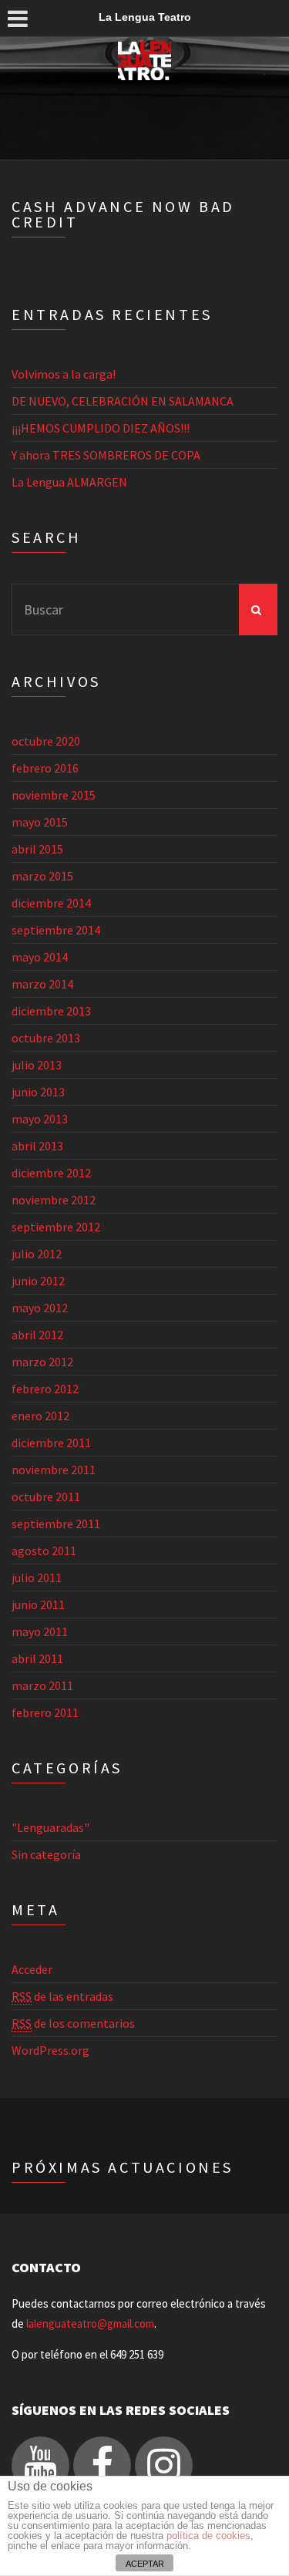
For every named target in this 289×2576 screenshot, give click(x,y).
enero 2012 (40, 1416)
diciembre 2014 (51, 903)
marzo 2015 (42, 876)
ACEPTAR (145, 2564)
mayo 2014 (40, 957)
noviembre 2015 (54, 795)
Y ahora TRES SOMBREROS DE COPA (106, 455)
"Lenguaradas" (50, 1827)
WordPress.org (50, 2050)
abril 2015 (37, 849)
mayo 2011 (40, 1631)
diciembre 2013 (51, 1011)
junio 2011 (38, 1605)
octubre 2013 (46, 1038)
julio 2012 (37, 1254)
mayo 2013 (40, 1119)
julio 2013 (37, 1065)
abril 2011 (37, 1658)
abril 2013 (37, 1146)
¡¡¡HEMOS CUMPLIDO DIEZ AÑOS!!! (101, 428)
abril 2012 (37, 1335)
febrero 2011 (45, 1712)
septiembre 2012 (56, 1227)
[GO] (258, 609)
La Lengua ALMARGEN (69, 482)
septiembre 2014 (56, 930)
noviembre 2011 (54, 1470)
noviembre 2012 (54, 1200)
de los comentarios (73, 2023)
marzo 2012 (42, 1362)
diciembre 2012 (51, 1173)
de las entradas (62, 1996)
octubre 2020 (46, 741)
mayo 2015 (40, 822)
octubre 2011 (46, 1497)
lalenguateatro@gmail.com (90, 2323)
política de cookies (208, 2536)
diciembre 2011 (51, 1443)
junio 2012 (38, 1281)
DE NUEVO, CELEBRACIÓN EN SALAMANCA (123, 401)
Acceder (32, 1969)
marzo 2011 (42, 1685)
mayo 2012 (40, 1308)
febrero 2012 (45, 1389)
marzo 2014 (42, 984)
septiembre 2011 (56, 1524)
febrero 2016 (45, 768)
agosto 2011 (44, 1551)
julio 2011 (37, 1578)
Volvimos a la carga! (64, 374)
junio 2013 (38, 1092)
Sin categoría (46, 1854)
